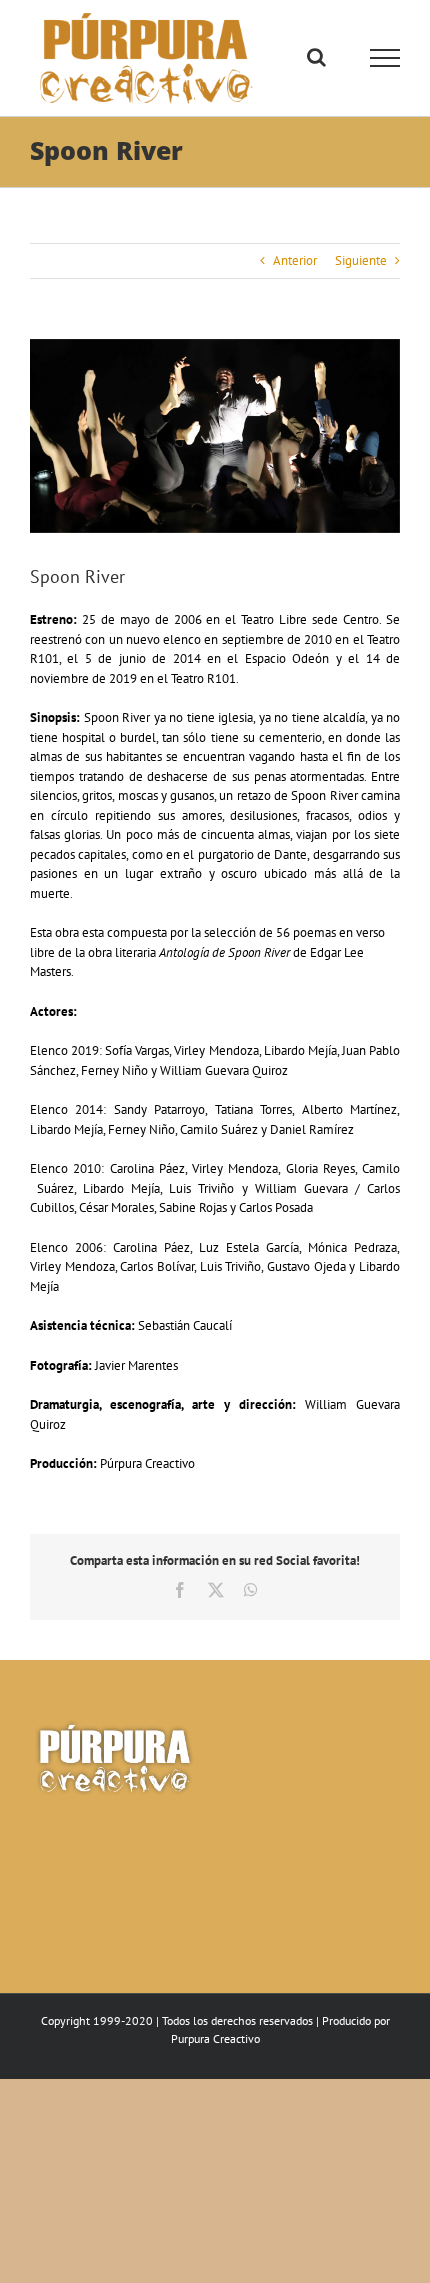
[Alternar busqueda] (316, 57)
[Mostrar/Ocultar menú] (385, 58)
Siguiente (361, 260)
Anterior (295, 260)
